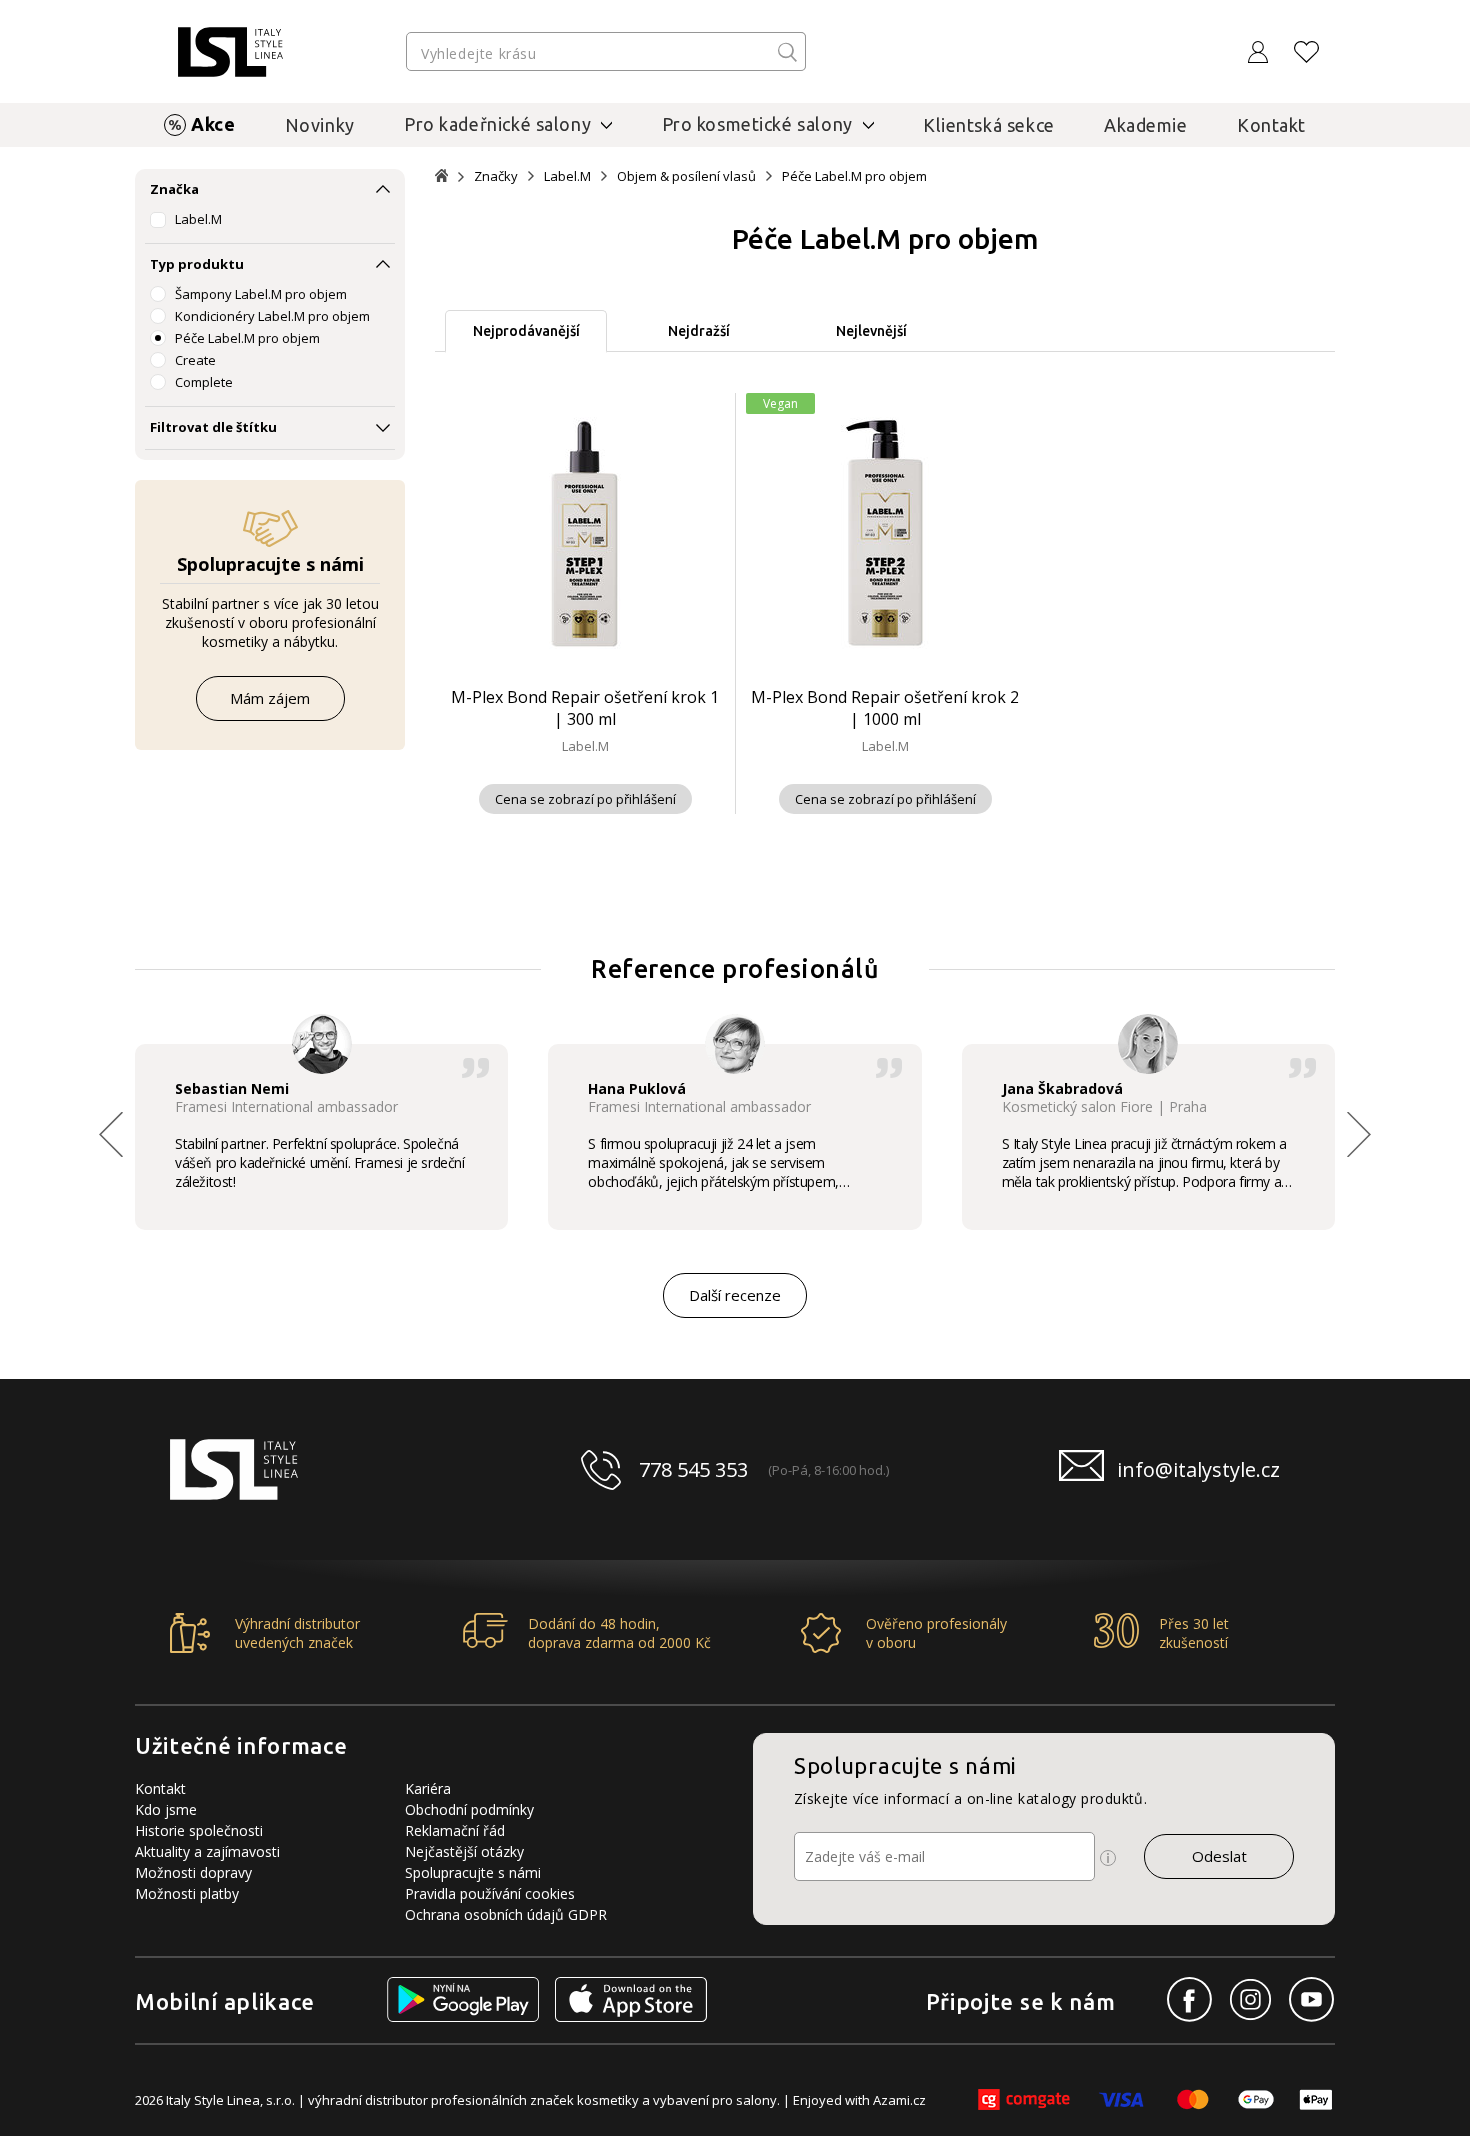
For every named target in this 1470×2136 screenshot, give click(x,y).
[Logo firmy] (230, 52)
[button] (1359, 1134)
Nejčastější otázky (464, 1851)
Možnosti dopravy (193, 1872)
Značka (174, 189)
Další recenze (735, 1295)
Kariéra (428, 1788)
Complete (204, 382)
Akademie (1146, 125)
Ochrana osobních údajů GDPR (506, 1914)
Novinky (320, 125)
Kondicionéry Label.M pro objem (272, 316)
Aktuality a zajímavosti (207, 1851)
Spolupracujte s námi (473, 1872)
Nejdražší (699, 331)
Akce (213, 124)
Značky (496, 176)
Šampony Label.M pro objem (261, 294)
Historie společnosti (199, 1830)
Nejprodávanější (526, 331)
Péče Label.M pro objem (247, 338)
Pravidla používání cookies (490, 1893)
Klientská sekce (989, 125)
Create (195, 360)
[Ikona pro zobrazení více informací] (1108, 1858)
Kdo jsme (166, 1809)
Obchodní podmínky (469, 1809)
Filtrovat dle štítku (213, 427)
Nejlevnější (871, 331)
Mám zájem (270, 698)
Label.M (198, 219)
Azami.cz (899, 2100)
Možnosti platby (187, 1893)
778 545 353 (693, 1469)
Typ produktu (197, 264)
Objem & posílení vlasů (686, 176)
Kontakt (1271, 125)
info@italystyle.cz (1198, 1469)
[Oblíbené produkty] (1307, 52)
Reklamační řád (455, 1830)
